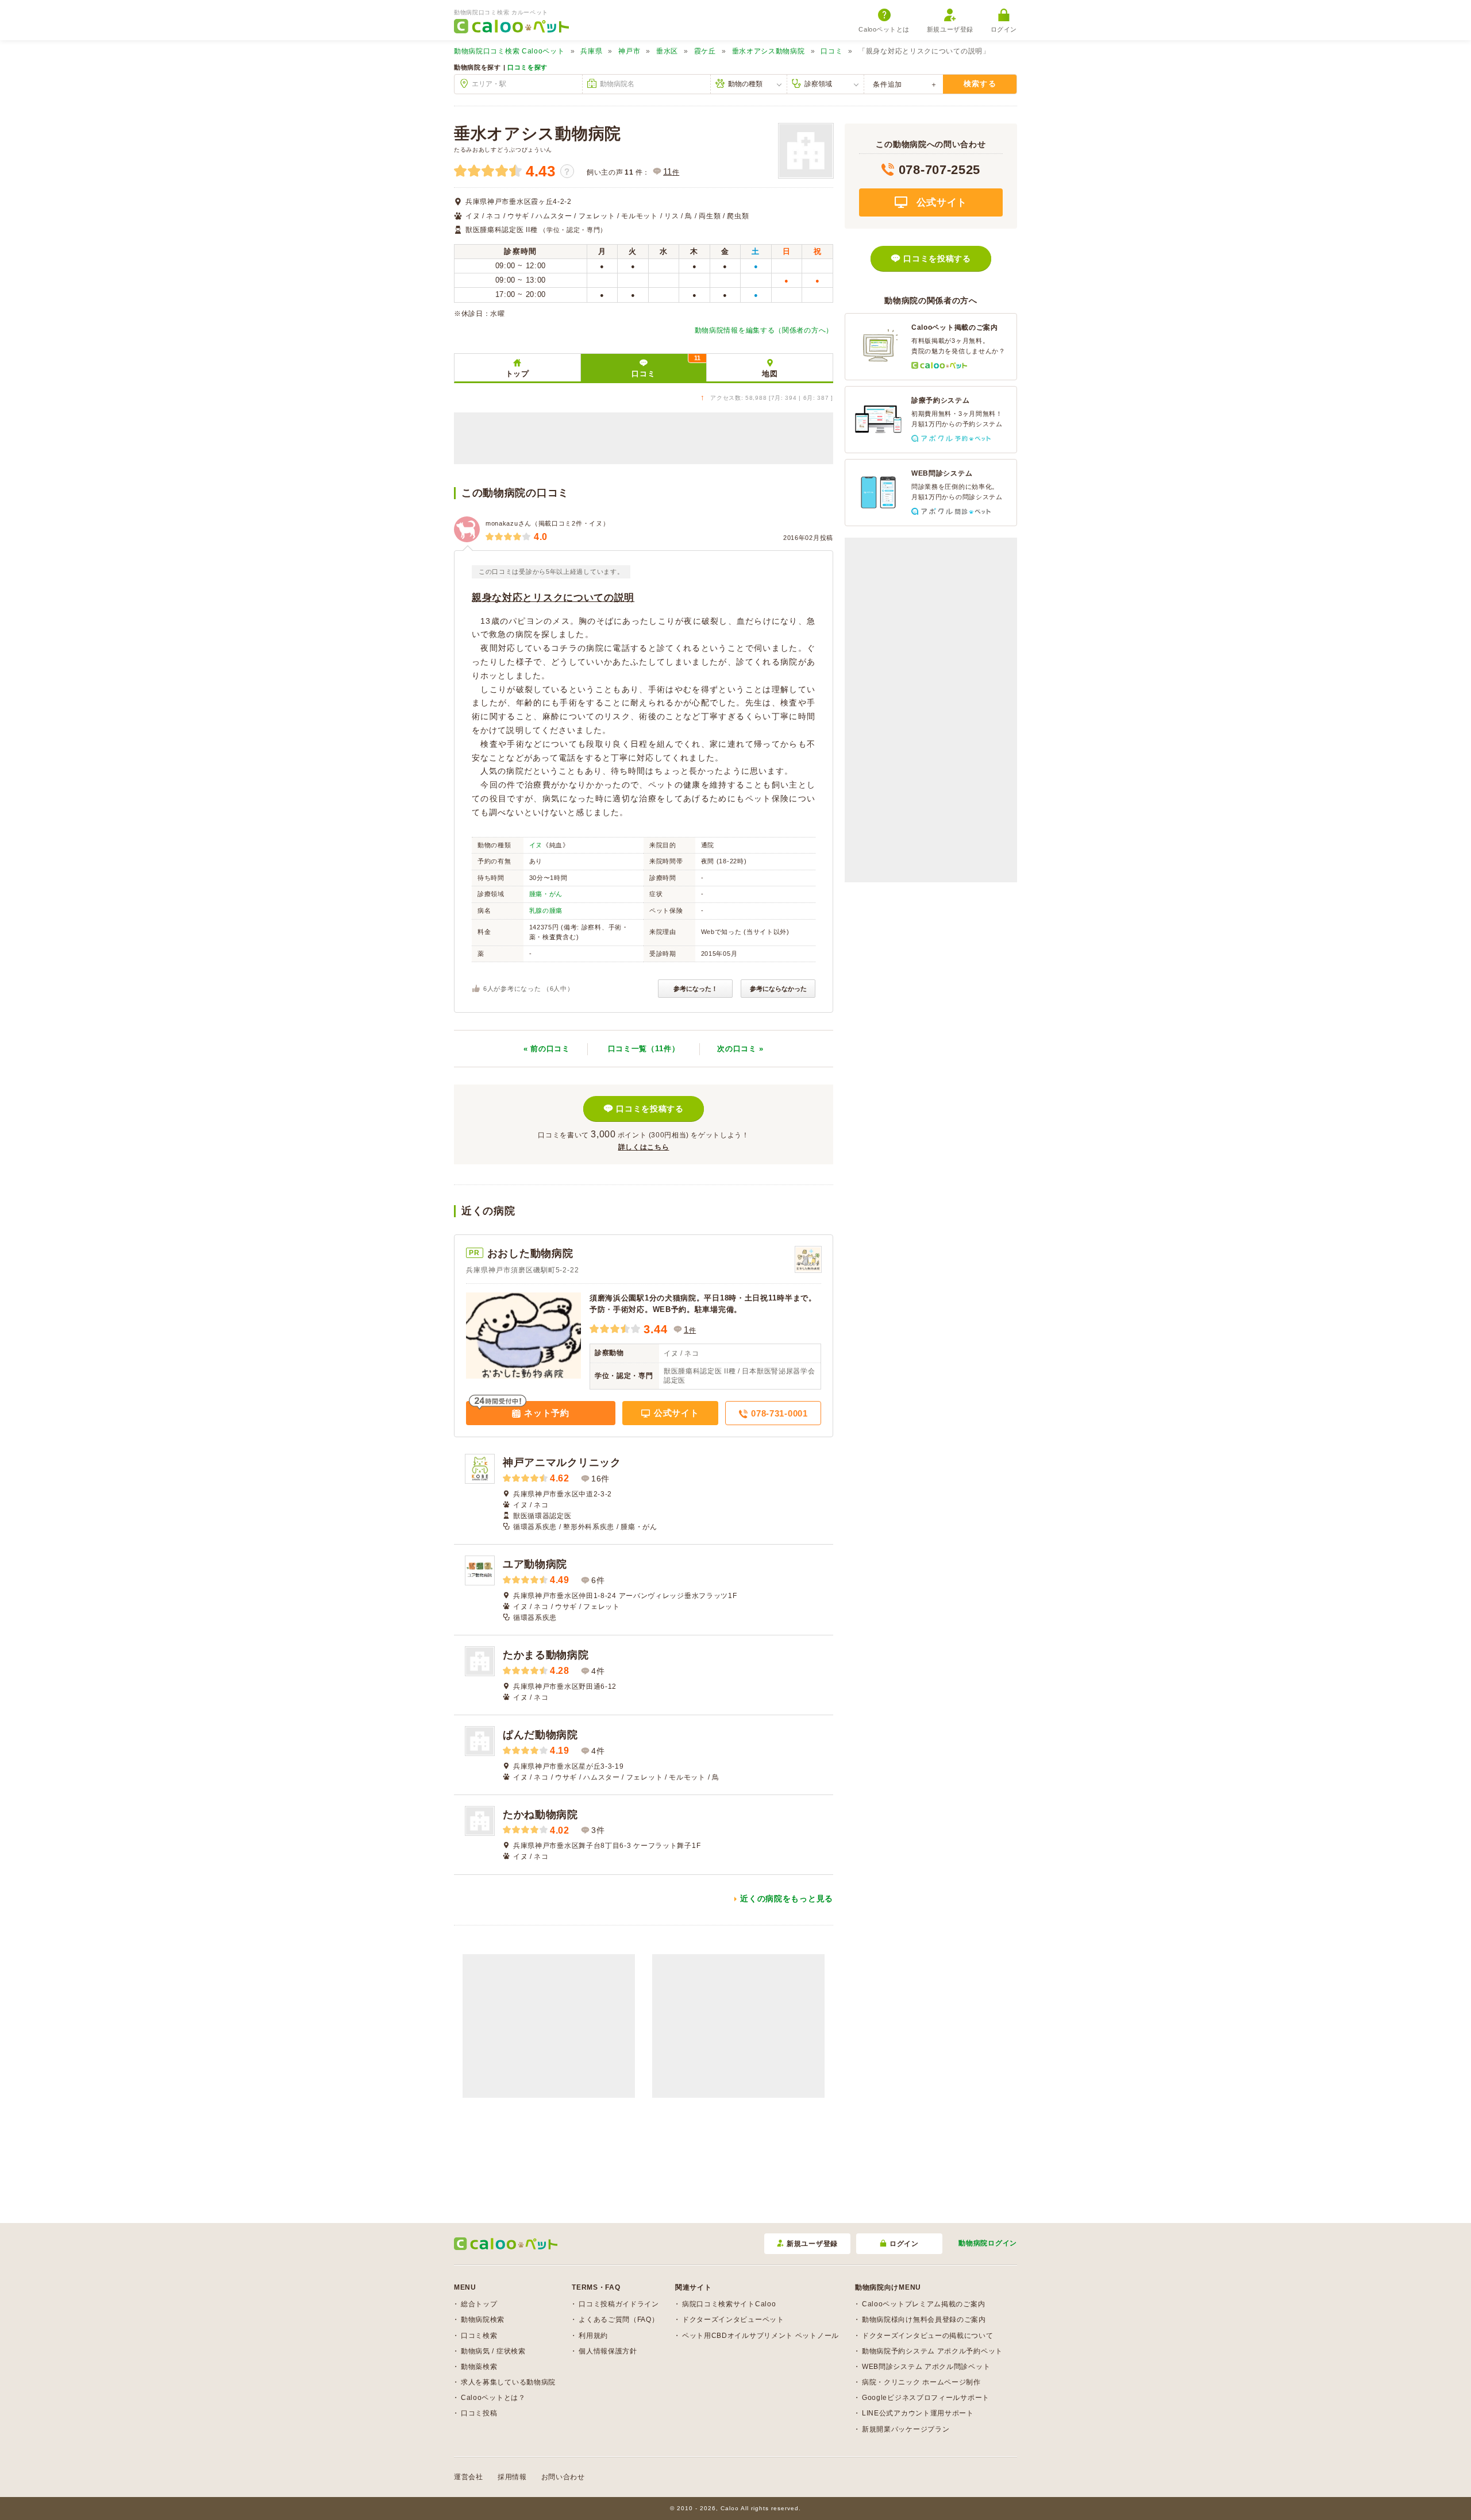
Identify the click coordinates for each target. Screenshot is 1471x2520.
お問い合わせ (563, 2477)
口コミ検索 (479, 2336)
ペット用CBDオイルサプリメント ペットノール (760, 2336)
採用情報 (512, 2477)
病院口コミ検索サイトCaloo (729, 2304)
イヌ (536, 845)
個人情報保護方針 (608, 2351)
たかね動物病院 (540, 1815)
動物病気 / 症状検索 (493, 2351)
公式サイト (675, 1413)
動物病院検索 (483, 2320)
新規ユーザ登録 (950, 29)
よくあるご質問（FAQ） (619, 2320)
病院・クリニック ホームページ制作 (921, 2382)
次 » (740, 1049)
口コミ (831, 51)
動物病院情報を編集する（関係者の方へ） (764, 330)
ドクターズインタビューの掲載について (928, 2336)
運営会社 (469, 2477)
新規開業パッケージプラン (906, 2429)
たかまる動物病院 (546, 1655)
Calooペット (509, 51)
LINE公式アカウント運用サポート (918, 2413)
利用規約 (593, 2336)
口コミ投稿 (479, 2413)
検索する (980, 84)
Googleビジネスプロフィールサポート (926, 2398)
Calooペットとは (884, 29)
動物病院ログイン (988, 2243)
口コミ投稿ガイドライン (619, 2304)
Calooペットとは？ (493, 2398)
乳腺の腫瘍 (546, 910)
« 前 (547, 1049)
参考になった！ (696, 989)
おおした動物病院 (530, 1253)
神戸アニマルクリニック (562, 1462)
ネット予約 (546, 1413)
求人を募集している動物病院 (508, 2382)
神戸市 (629, 51)
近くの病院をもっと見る (787, 1898)
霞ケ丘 (705, 51)
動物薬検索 (479, 2367)
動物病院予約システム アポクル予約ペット (932, 2351)
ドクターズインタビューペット (733, 2320)
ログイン (1004, 29)
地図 (770, 374)
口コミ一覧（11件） (644, 1049)
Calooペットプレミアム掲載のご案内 (923, 2304)
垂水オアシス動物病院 (769, 51)
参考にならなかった (778, 989)
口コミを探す (527, 67)
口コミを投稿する (650, 1109)
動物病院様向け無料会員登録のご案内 (924, 2320)
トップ (517, 374)
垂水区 (667, 51)
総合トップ (479, 2304)
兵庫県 (591, 51)
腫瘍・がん (546, 894)
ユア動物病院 (535, 1564)
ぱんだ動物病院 (540, 1735)
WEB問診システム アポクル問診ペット (926, 2367)
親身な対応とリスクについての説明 (553, 598)
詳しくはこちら (644, 1147)
